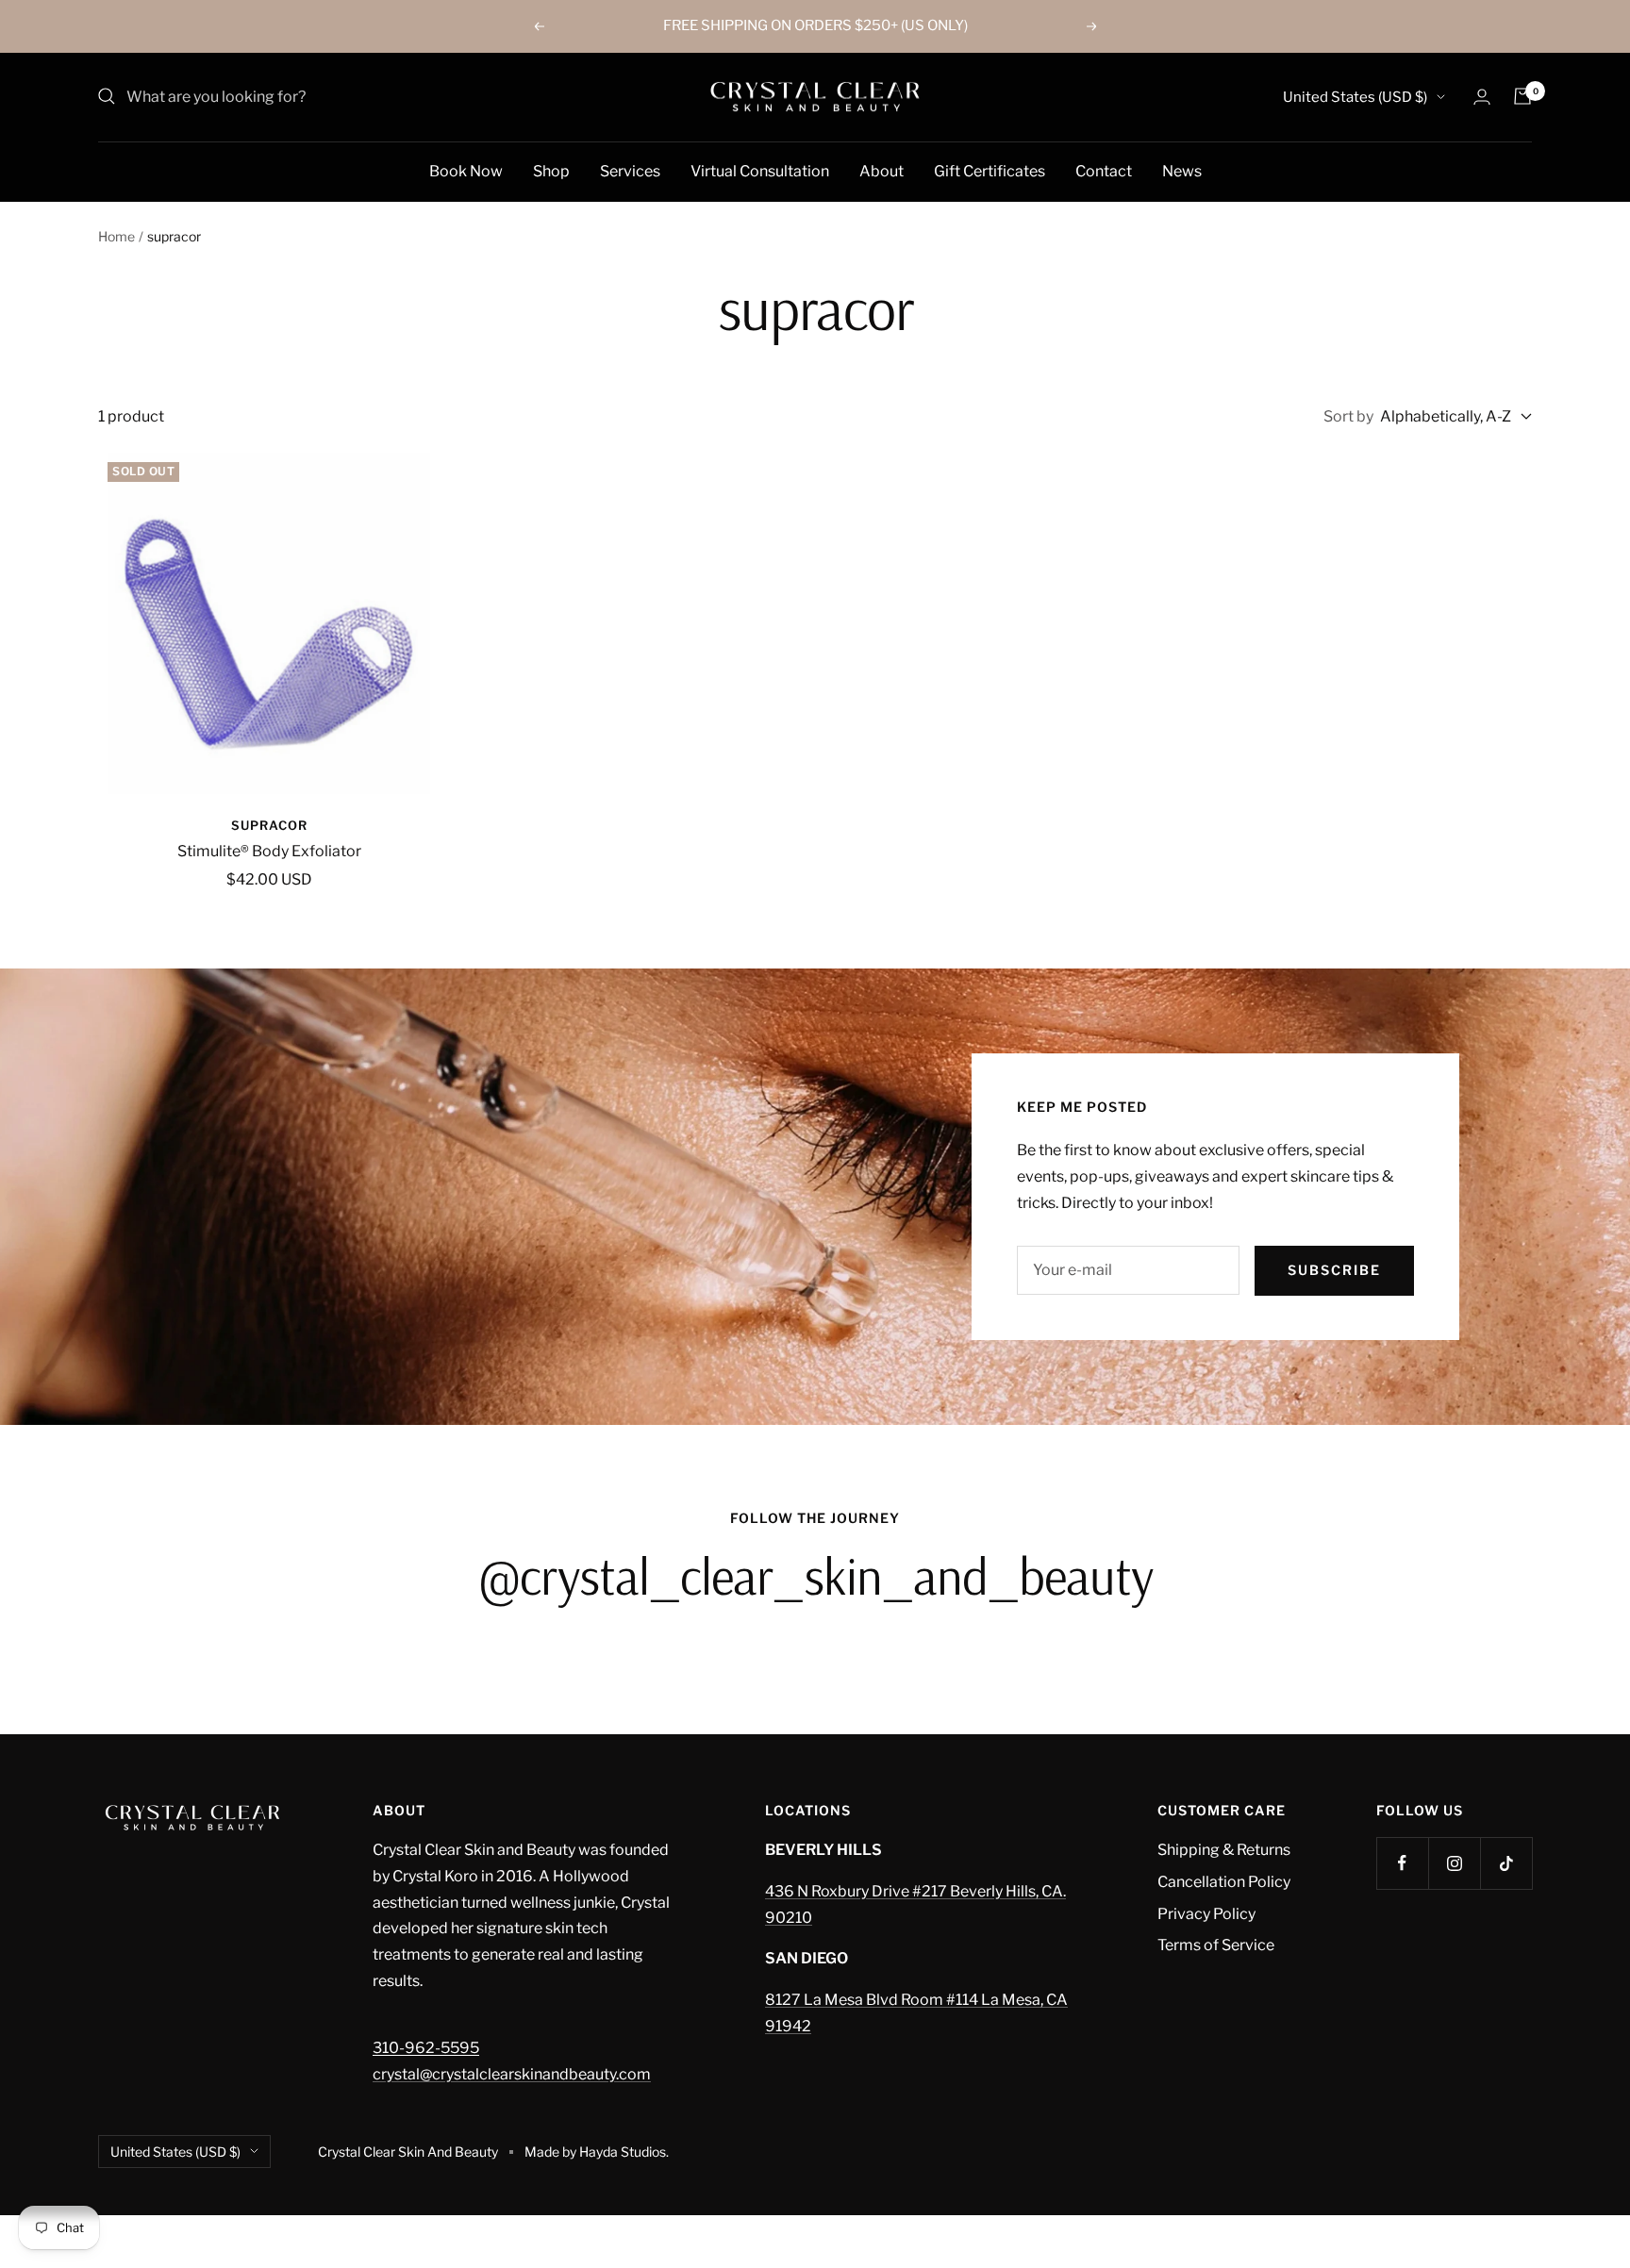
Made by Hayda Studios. (597, 2152)
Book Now (466, 170)
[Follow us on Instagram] (1454, 1863)
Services (630, 170)
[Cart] (1522, 96)
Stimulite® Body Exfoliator (269, 851)
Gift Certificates (990, 170)
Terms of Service (1216, 1945)
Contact (1104, 170)
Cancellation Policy (1224, 1882)
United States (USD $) (1355, 97)
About (882, 170)
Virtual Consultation (760, 170)
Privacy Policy (1206, 1914)
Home (116, 236)
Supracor (269, 825)
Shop (551, 170)
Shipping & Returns (1224, 1850)
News (1182, 170)
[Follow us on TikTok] (1506, 1863)
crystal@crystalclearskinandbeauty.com (512, 2074)
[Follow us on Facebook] (1402, 1863)
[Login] (1482, 97)
